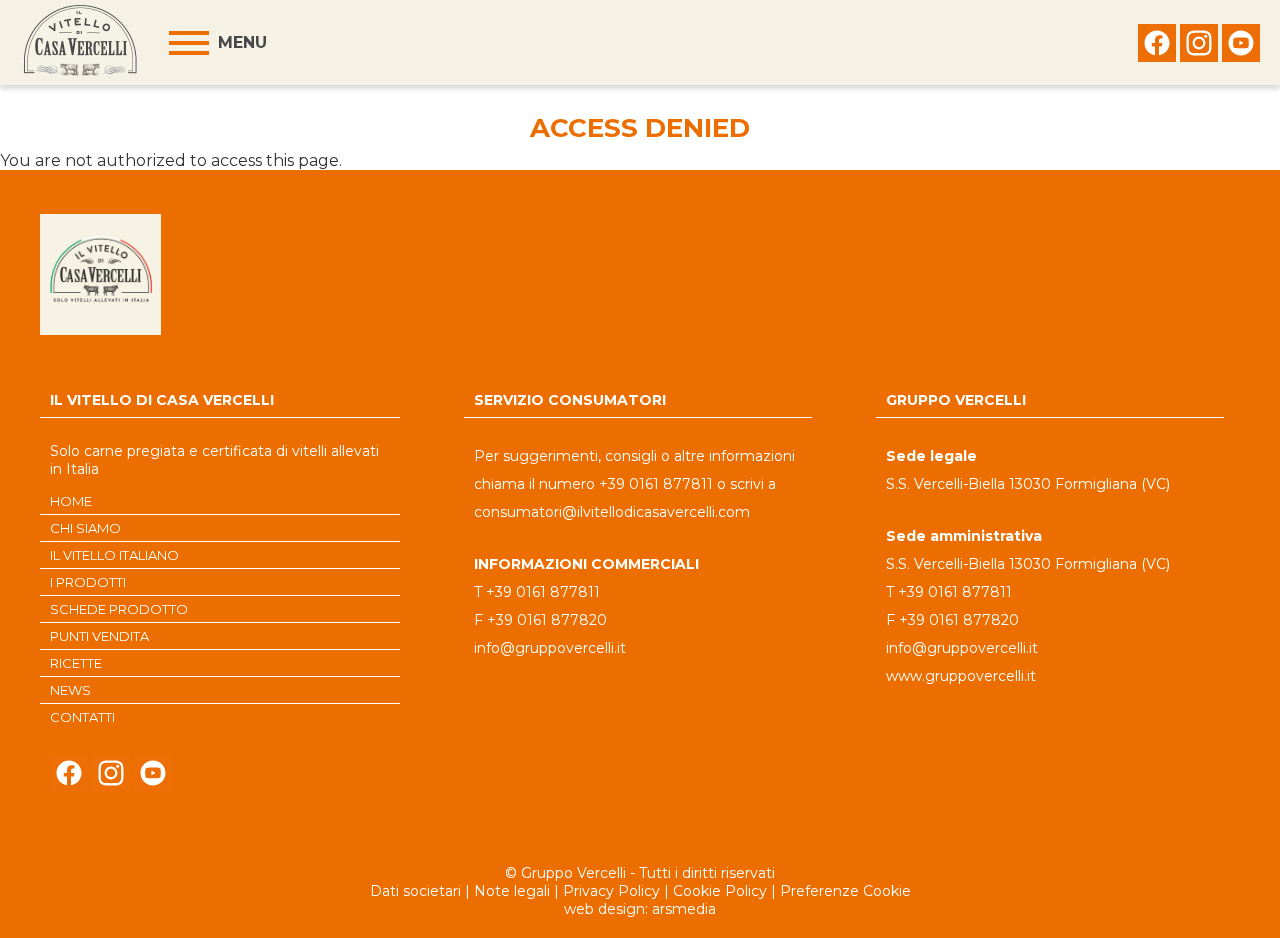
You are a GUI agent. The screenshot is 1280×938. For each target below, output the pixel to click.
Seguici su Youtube (1241, 48)
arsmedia (684, 909)
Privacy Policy (611, 891)
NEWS (70, 690)
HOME (71, 501)
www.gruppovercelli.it (961, 676)
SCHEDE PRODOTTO (119, 609)
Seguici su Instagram (1199, 48)
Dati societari (415, 891)
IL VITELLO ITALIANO (114, 555)
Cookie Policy (720, 891)
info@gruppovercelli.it (550, 648)
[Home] (80, 42)
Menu (242, 42)
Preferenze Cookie (845, 891)
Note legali (512, 891)
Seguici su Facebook (1157, 48)
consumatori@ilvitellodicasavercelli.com (612, 512)
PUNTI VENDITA (99, 636)
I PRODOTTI (88, 582)
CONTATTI (82, 717)
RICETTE (76, 663)
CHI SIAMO (85, 528)
